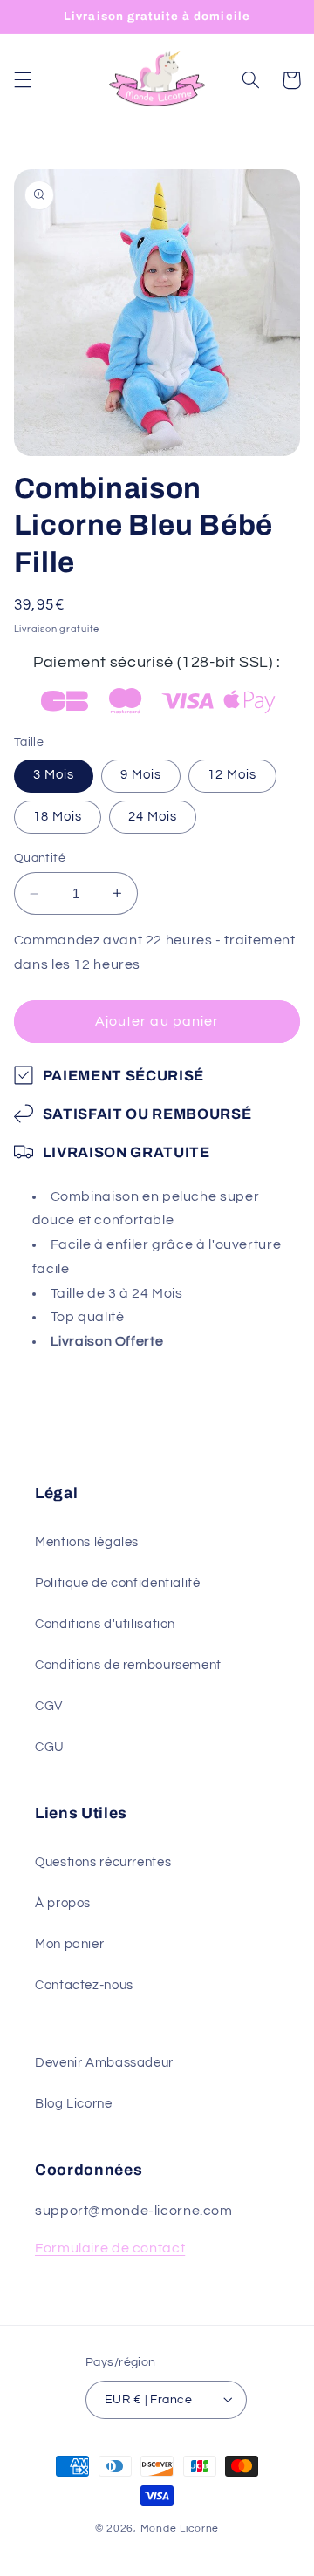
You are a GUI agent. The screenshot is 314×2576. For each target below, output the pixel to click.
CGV (49, 1706)
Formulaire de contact (110, 2248)
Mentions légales (87, 1542)
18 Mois (58, 817)
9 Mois (141, 775)
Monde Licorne (180, 2528)
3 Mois (54, 775)
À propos (63, 1903)
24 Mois (153, 817)
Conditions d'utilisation (105, 1624)
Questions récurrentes (103, 1862)
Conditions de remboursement (128, 1665)
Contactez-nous (84, 1985)
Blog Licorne (74, 2104)
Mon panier (69, 1944)
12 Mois (232, 775)
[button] (23, 80)
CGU (50, 1747)
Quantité (40, 858)
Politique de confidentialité (118, 1583)
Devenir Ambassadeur (104, 2063)
